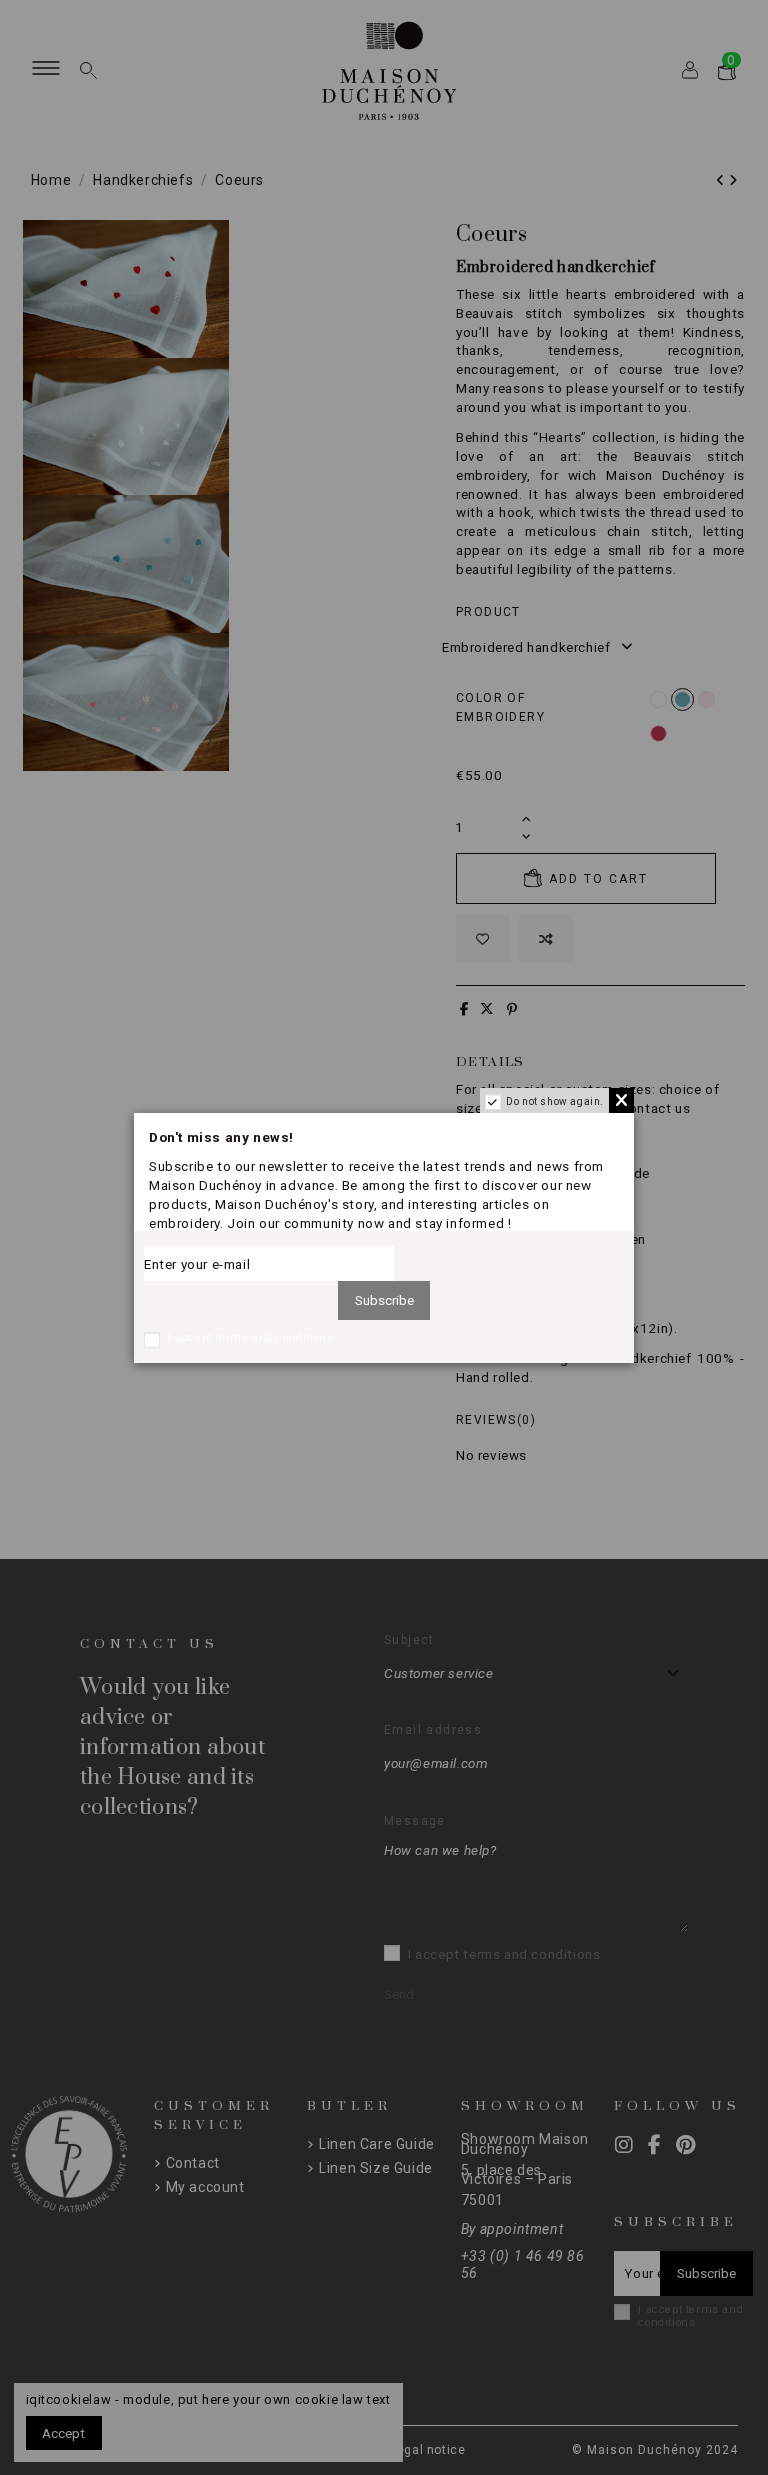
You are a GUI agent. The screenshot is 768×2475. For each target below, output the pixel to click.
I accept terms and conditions (250, 1338)
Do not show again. (555, 1101)
